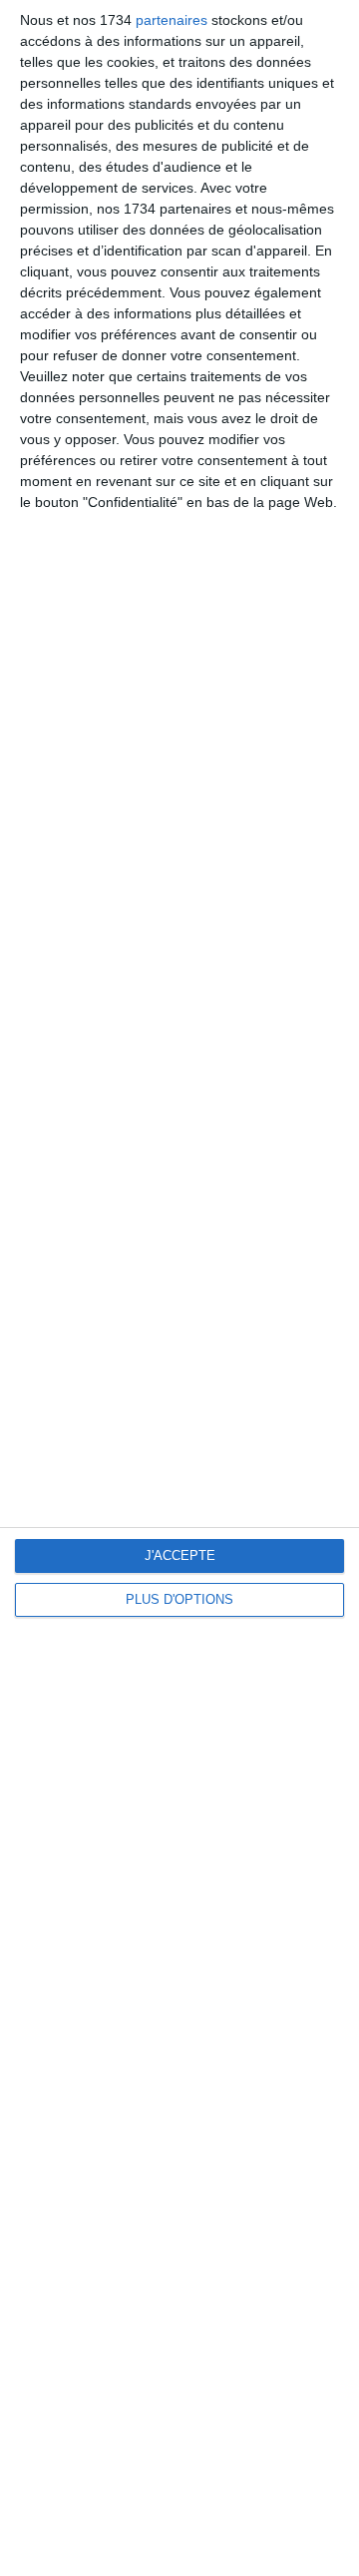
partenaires (172, 20)
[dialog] (179, 1288)
